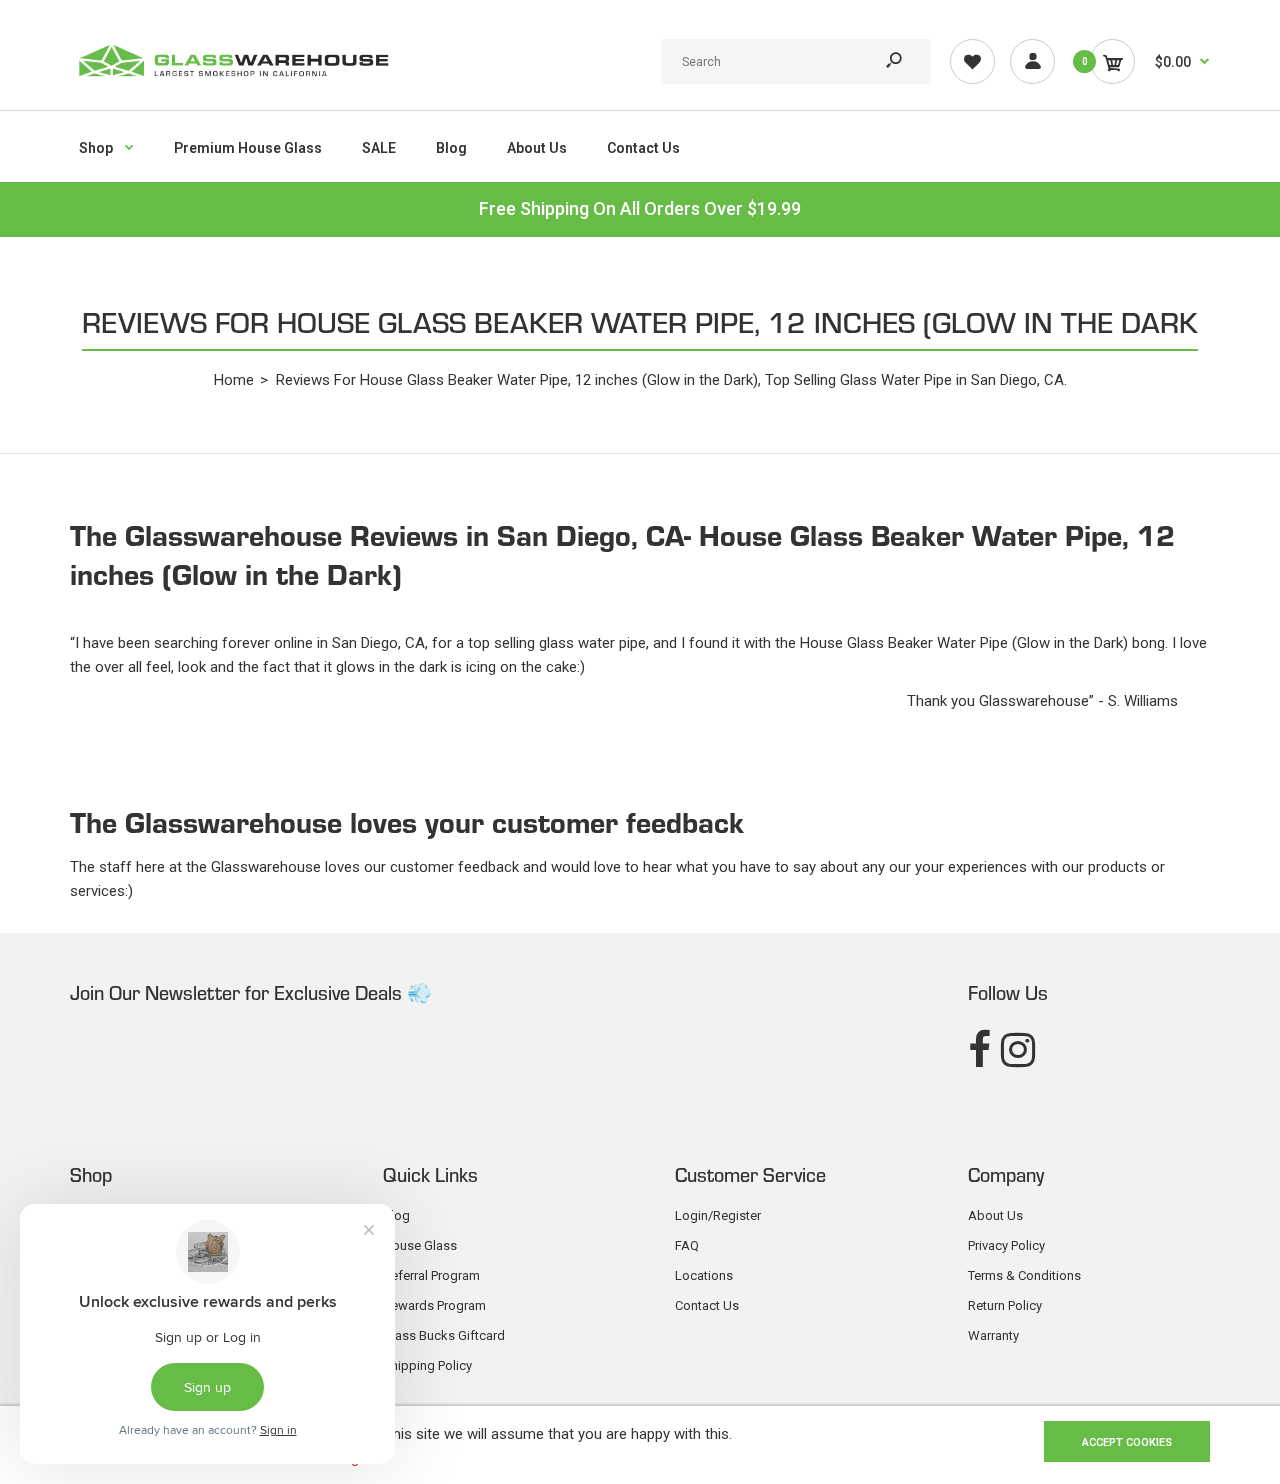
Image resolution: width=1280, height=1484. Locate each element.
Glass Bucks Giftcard (444, 1335)
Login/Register (718, 1215)
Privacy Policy (1006, 1245)
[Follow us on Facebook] (979, 1050)
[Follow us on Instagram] (1018, 1050)
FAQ (687, 1245)
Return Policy (1005, 1305)
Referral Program (431, 1275)
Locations (704, 1275)
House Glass (420, 1245)
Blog (396, 1215)
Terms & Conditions (1024, 1275)
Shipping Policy (427, 1365)
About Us (995, 1215)
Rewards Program (434, 1305)
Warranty (993, 1335)
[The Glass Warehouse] (232, 83)
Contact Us (707, 1305)
